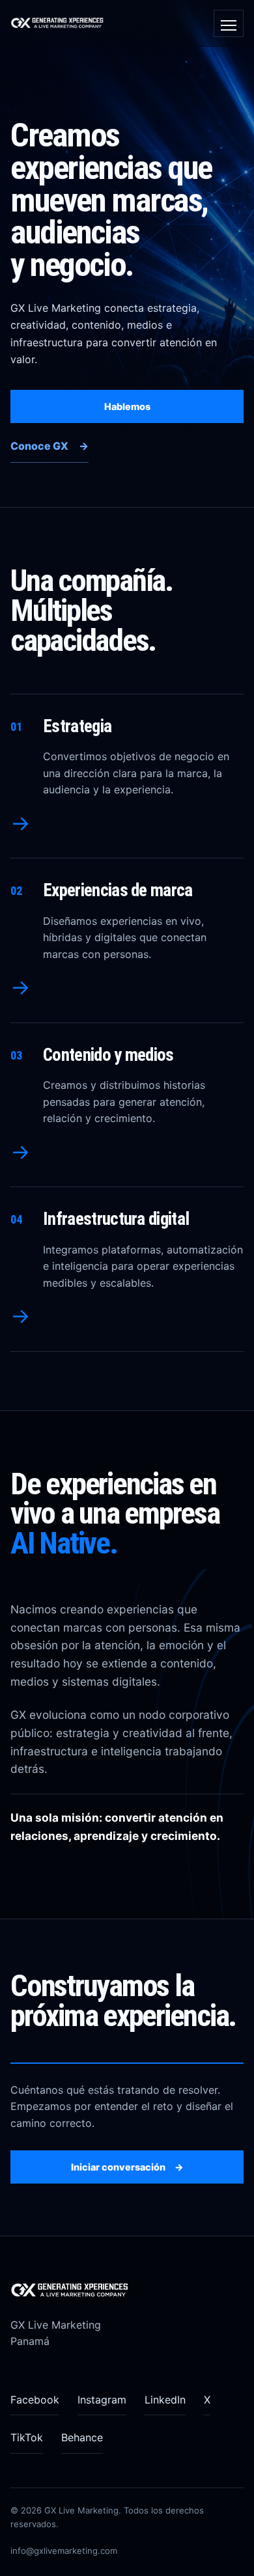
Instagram (102, 2400)
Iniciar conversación (127, 2167)
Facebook (35, 2400)
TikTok (27, 2437)
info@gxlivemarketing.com (64, 2551)
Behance (82, 2437)
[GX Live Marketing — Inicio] (61, 23)
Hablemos (127, 406)
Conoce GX (49, 446)
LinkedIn (165, 2400)
